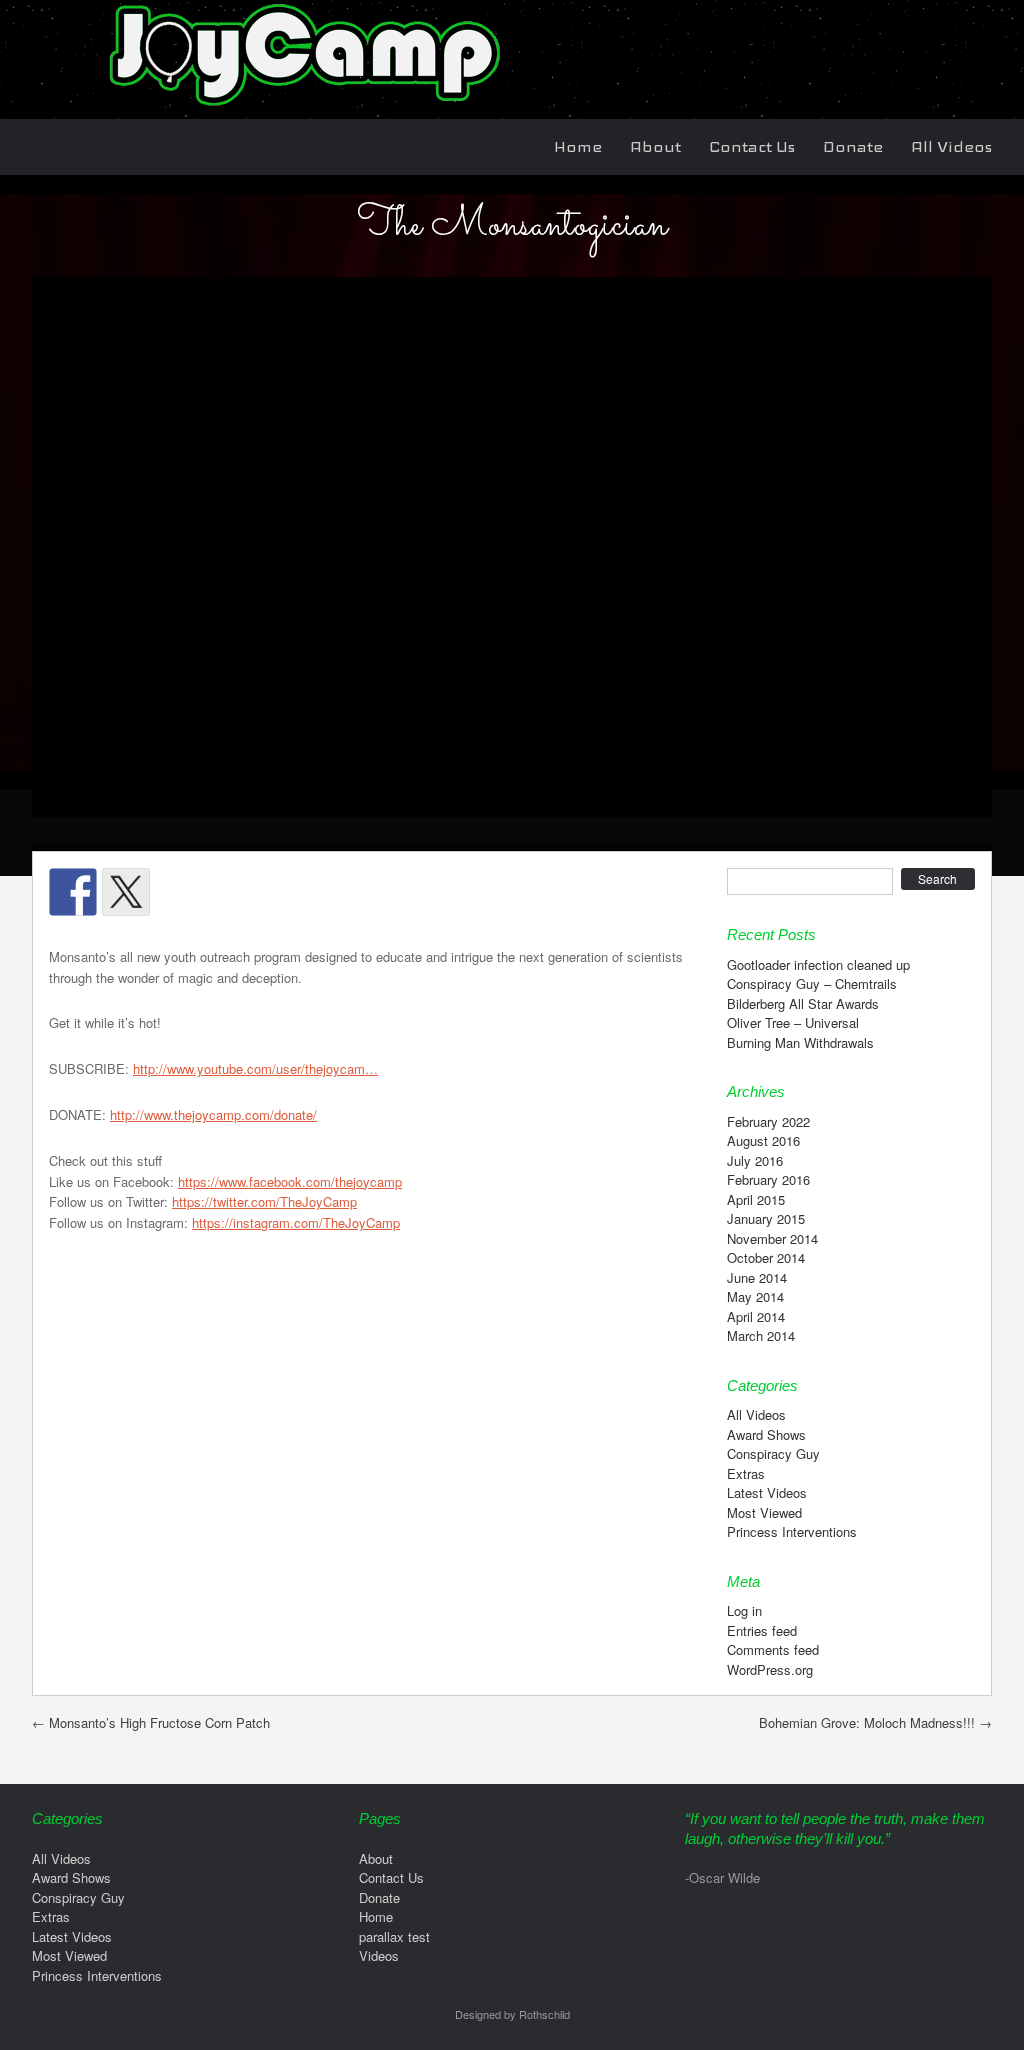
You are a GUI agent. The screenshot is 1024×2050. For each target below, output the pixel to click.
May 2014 (755, 1296)
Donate (853, 146)
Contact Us (752, 146)
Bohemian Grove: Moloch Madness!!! (875, 1722)
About (655, 146)
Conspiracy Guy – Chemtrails (812, 983)
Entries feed (762, 1630)
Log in (744, 1610)
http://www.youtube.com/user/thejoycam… (255, 1068)
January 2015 (766, 1218)
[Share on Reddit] (179, 892)
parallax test (394, 1936)
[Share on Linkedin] (285, 892)
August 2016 (763, 1140)
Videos (379, 1955)
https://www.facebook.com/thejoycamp (290, 1181)
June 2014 (757, 1277)
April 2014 (756, 1316)
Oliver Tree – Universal (793, 1022)
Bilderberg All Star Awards (803, 1003)
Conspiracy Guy (773, 1453)
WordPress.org (770, 1669)
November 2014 (772, 1238)
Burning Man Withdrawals (800, 1042)
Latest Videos (767, 1492)
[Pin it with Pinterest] (232, 892)
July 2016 (755, 1160)
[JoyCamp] (302, 108)
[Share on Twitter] (126, 892)
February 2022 (768, 1121)
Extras (746, 1473)
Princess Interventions (792, 1531)
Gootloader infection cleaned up (818, 964)
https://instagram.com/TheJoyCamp (296, 1222)
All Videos (951, 146)
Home (578, 146)
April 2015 (756, 1199)
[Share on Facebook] (73, 892)
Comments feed (773, 1649)
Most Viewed (764, 1512)
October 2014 (766, 1257)
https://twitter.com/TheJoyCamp (264, 1201)
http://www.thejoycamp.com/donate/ (213, 1114)
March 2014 (761, 1335)
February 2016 (768, 1179)
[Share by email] (338, 892)
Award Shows (766, 1434)
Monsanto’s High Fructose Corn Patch (151, 1722)
